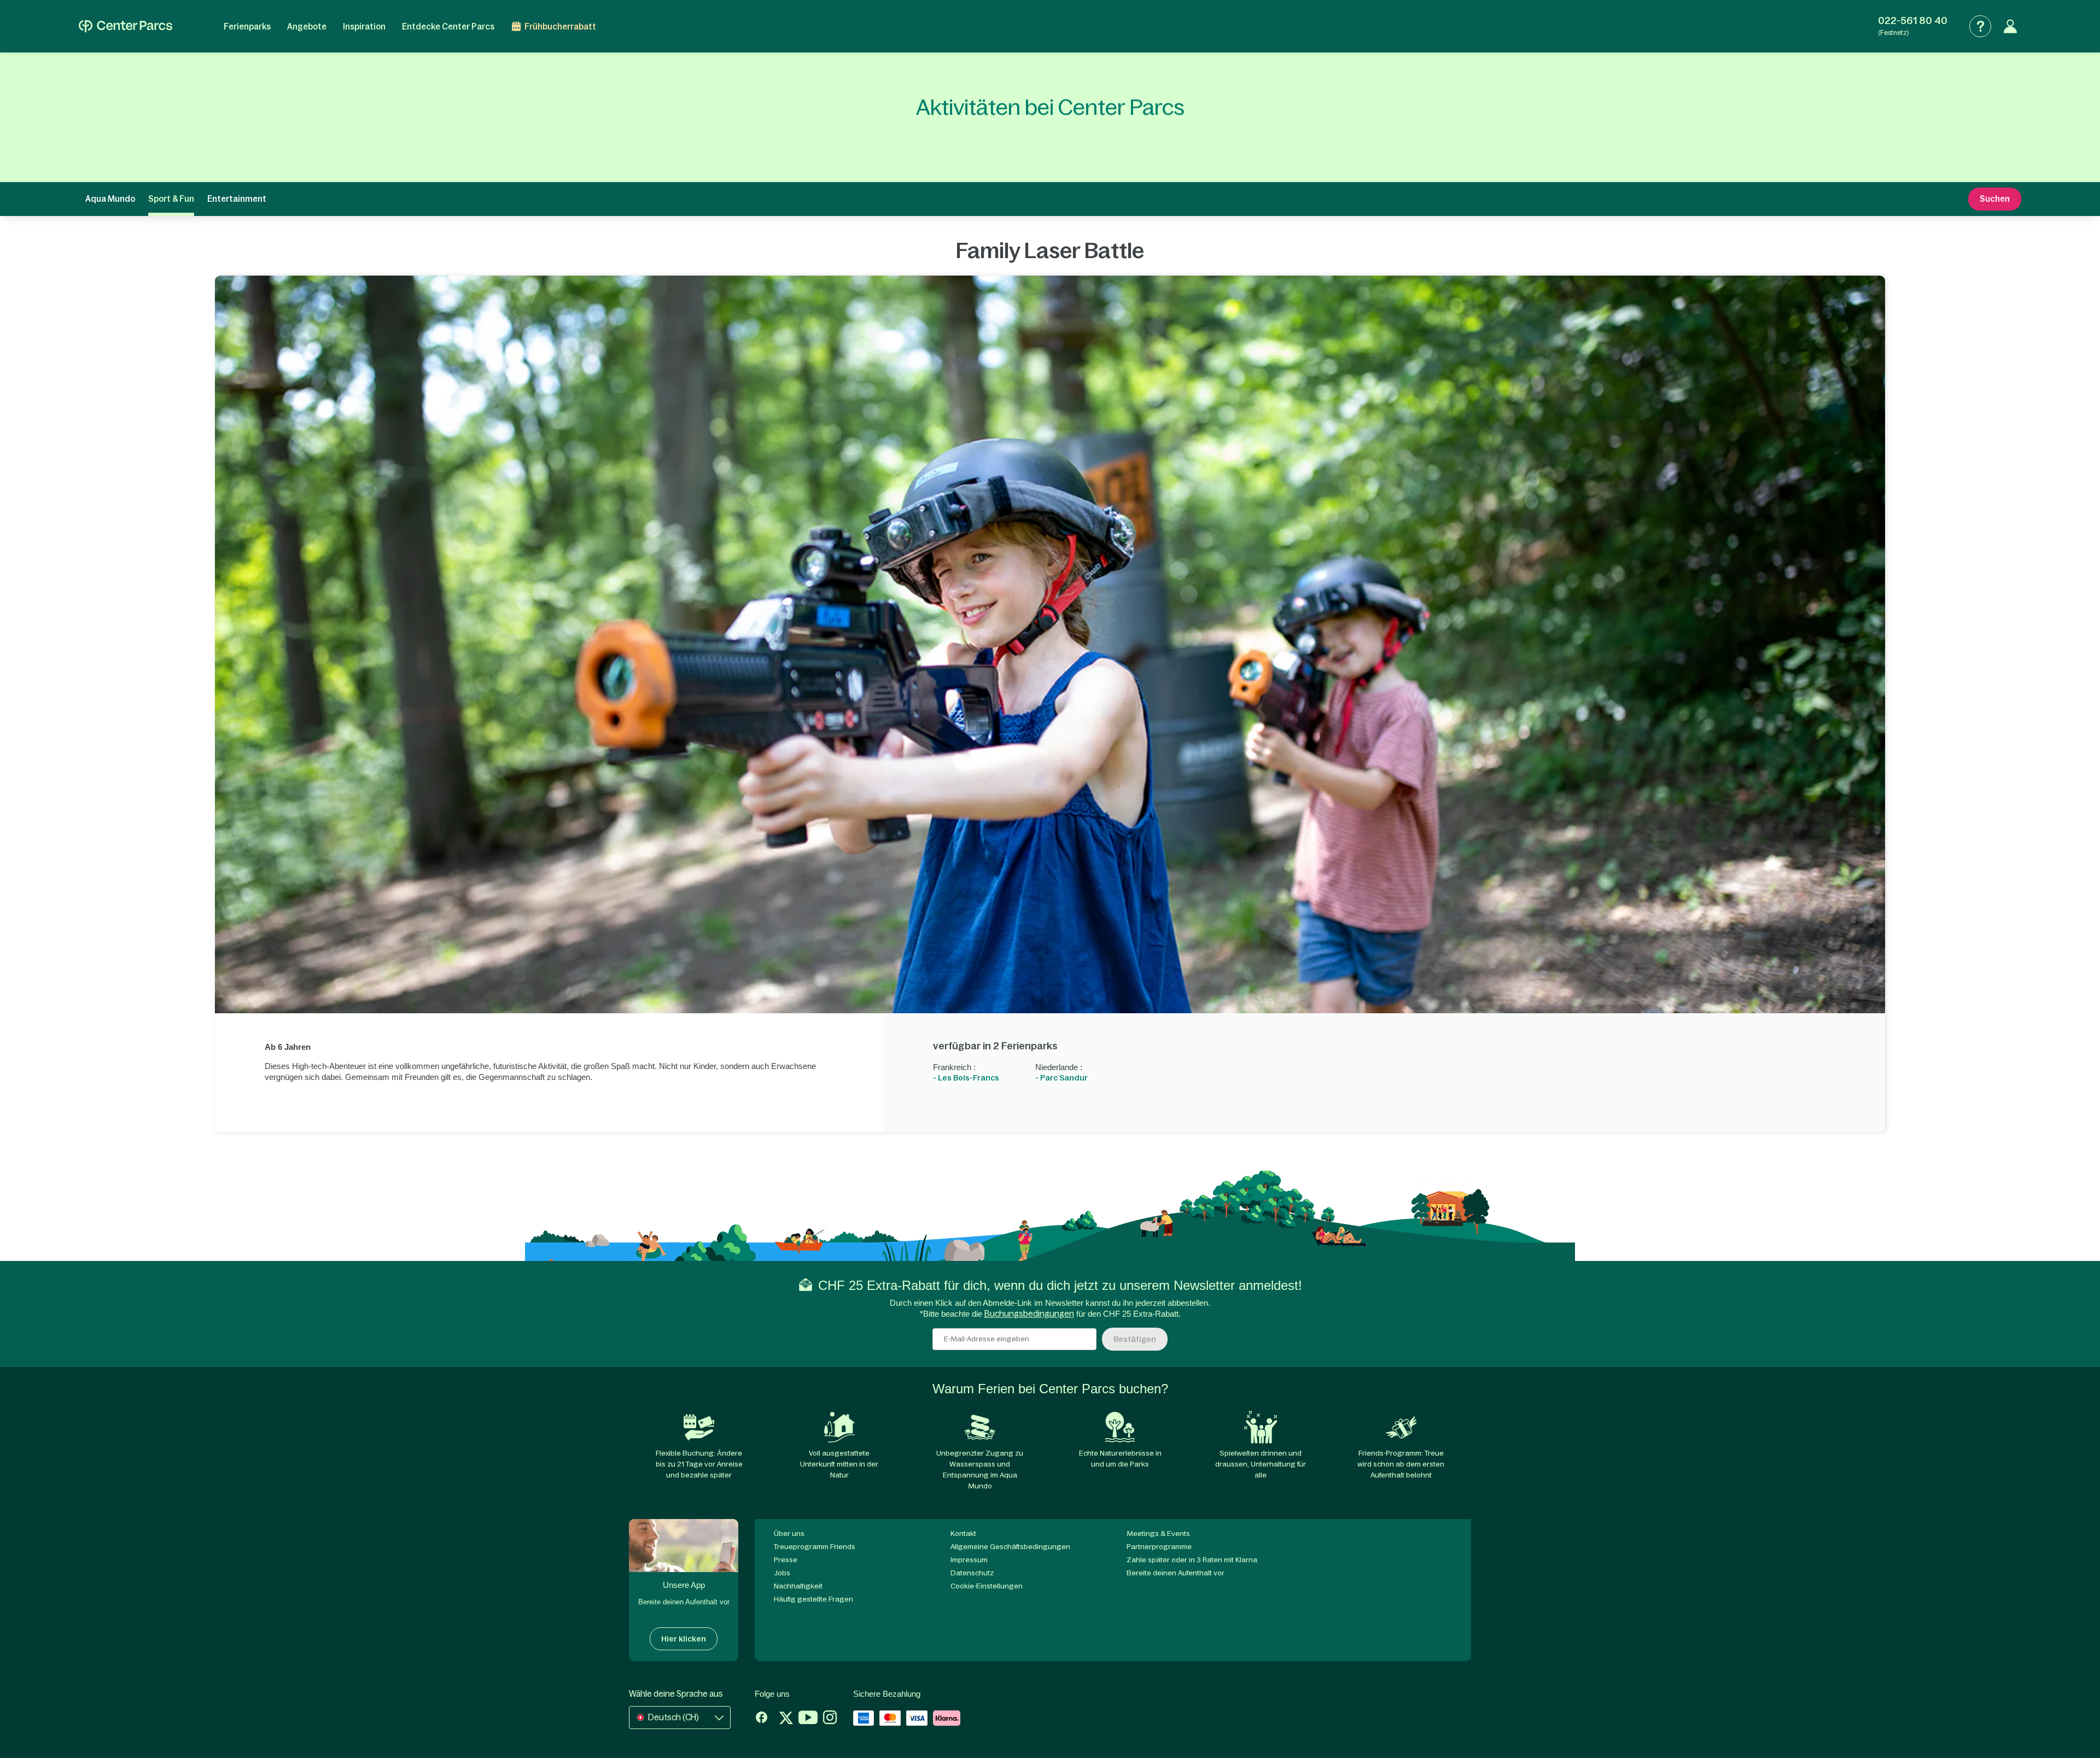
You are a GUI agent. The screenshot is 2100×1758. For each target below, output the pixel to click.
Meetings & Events (1158, 1534)
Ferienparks (247, 27)
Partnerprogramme (1159, 1547)
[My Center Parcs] (2010, 26)
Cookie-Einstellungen (987, 1586)
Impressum (969, 1560)
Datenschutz (972, 1573)
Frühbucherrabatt (560, 27)
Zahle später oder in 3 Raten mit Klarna (1192, 1560)
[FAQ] (1980, 26)
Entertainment (237, 199)
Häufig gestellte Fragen (813, 1599)
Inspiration (364, 27)
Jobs (782, 1573)
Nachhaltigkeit (798, 1586)
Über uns (789, 1534)
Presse (786, 1560)
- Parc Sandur (1061, 1078)
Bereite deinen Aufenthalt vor (1176, 1573)
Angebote (307, 27)
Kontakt (963, 1534)
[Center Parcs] (126, 26)
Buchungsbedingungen (1029, 1314)
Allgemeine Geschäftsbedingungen (1010, 1547)
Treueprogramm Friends (815, 1547)
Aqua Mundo (110, 199)
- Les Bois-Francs (966, 1078)
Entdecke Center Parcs (448, 27)
